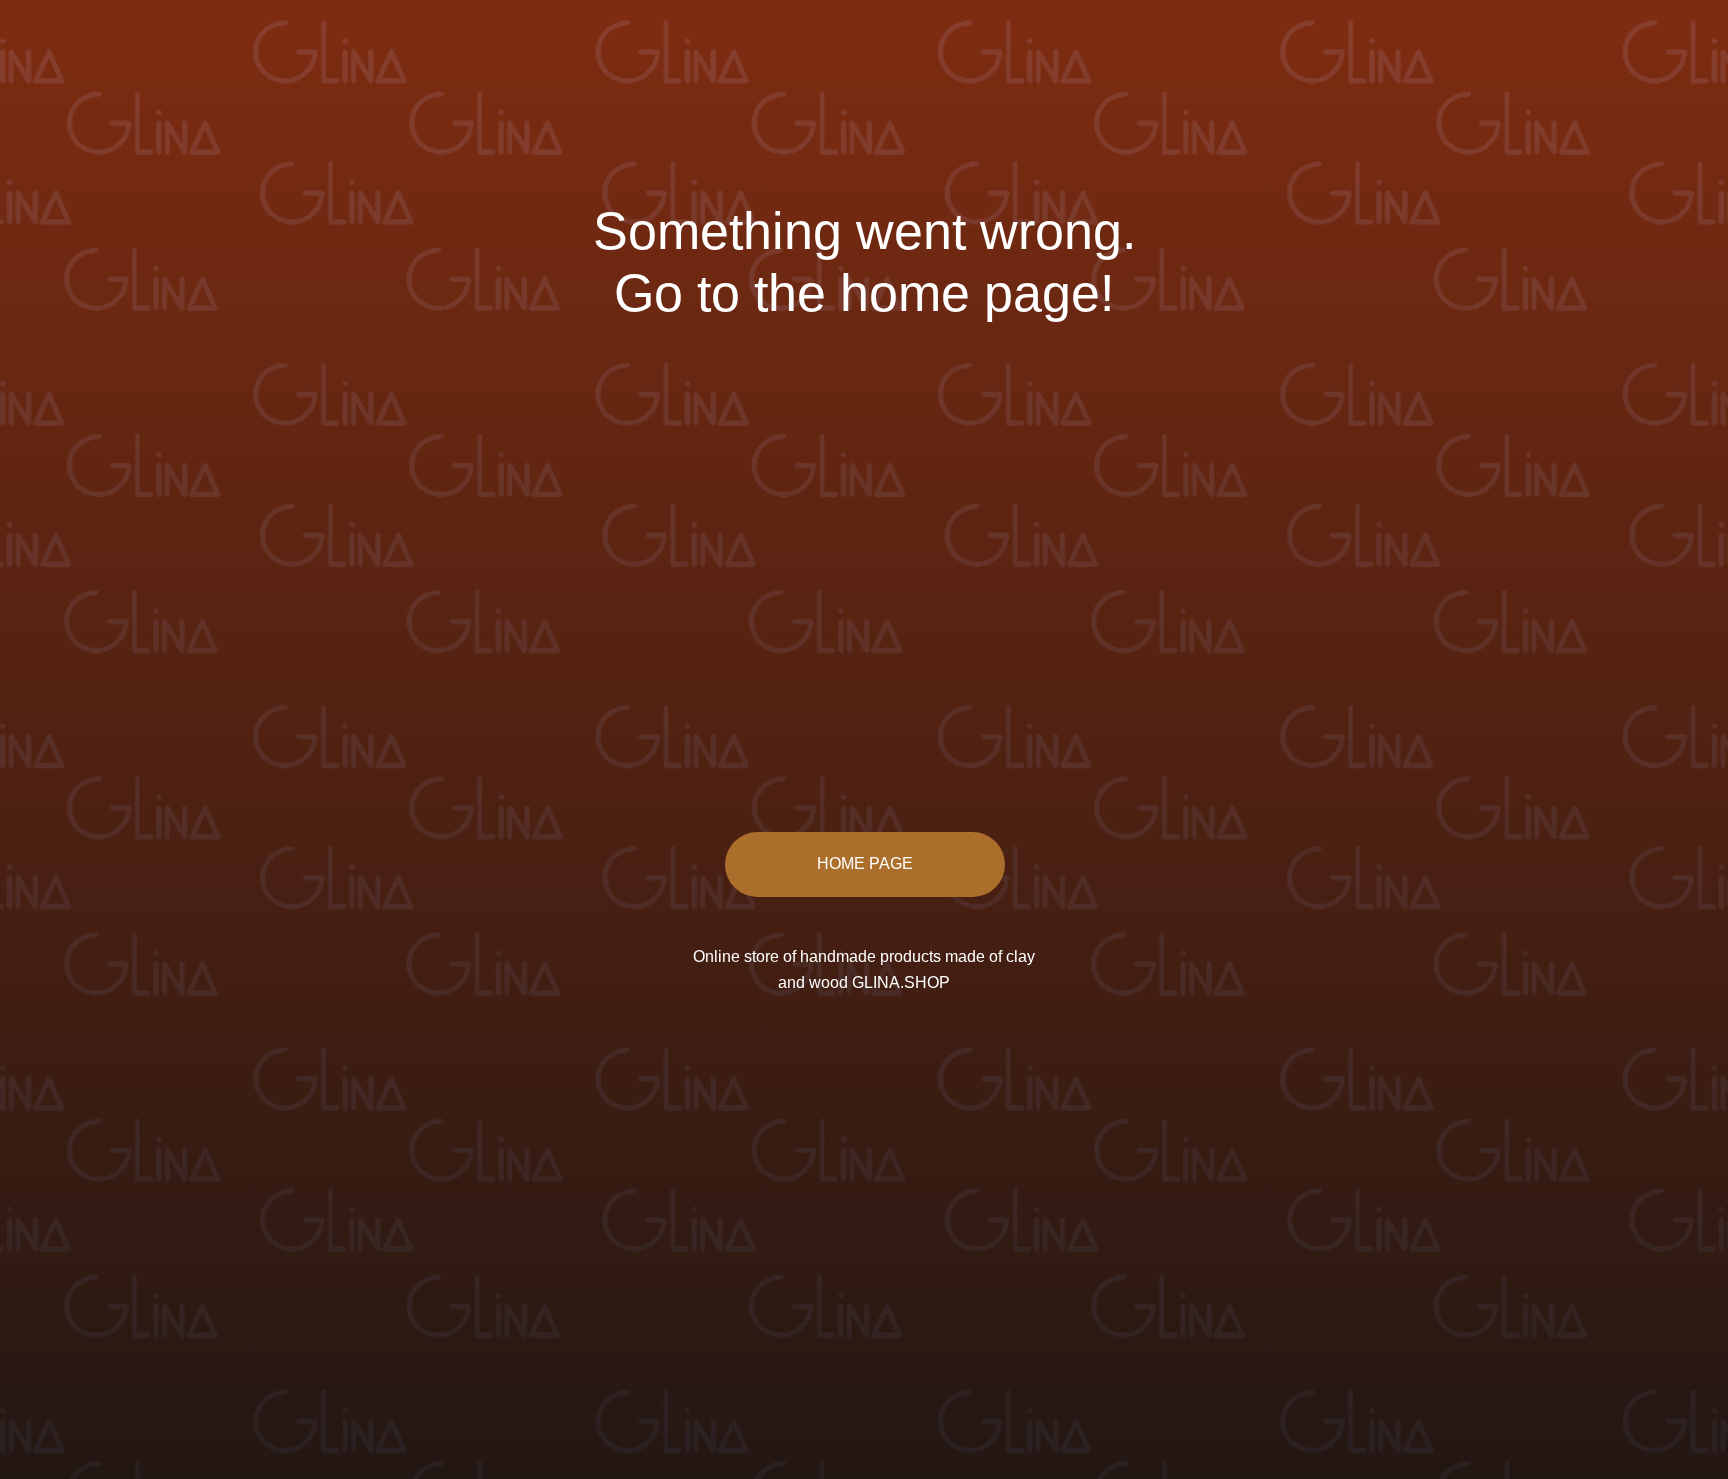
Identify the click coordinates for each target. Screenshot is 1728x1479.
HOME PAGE (865, 863)
